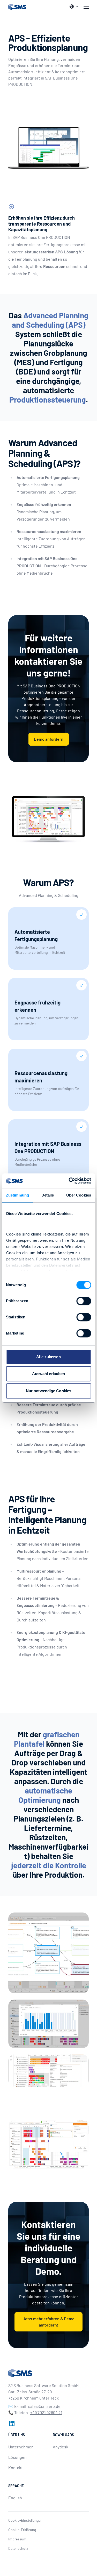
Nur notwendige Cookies (48, 1391)
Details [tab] (48, 1195)
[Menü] (86, 7)
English (15, 2498)
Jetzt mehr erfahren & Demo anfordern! (49, 2322)
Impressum (17, 2539)
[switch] (84, 1301)
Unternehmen (21, 2447)
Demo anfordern (49, 739)
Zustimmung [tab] (17, 1195)
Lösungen (17, 2457)
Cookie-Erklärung (22, 2530)
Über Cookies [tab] (79, 1195)
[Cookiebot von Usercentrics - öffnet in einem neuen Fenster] (69, 1181)
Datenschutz (18, 2548)
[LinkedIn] (11, 2423)
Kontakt (16, 2467)
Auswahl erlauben (49, 1374)
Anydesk (61, 2447)
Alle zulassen (48, 1357)
